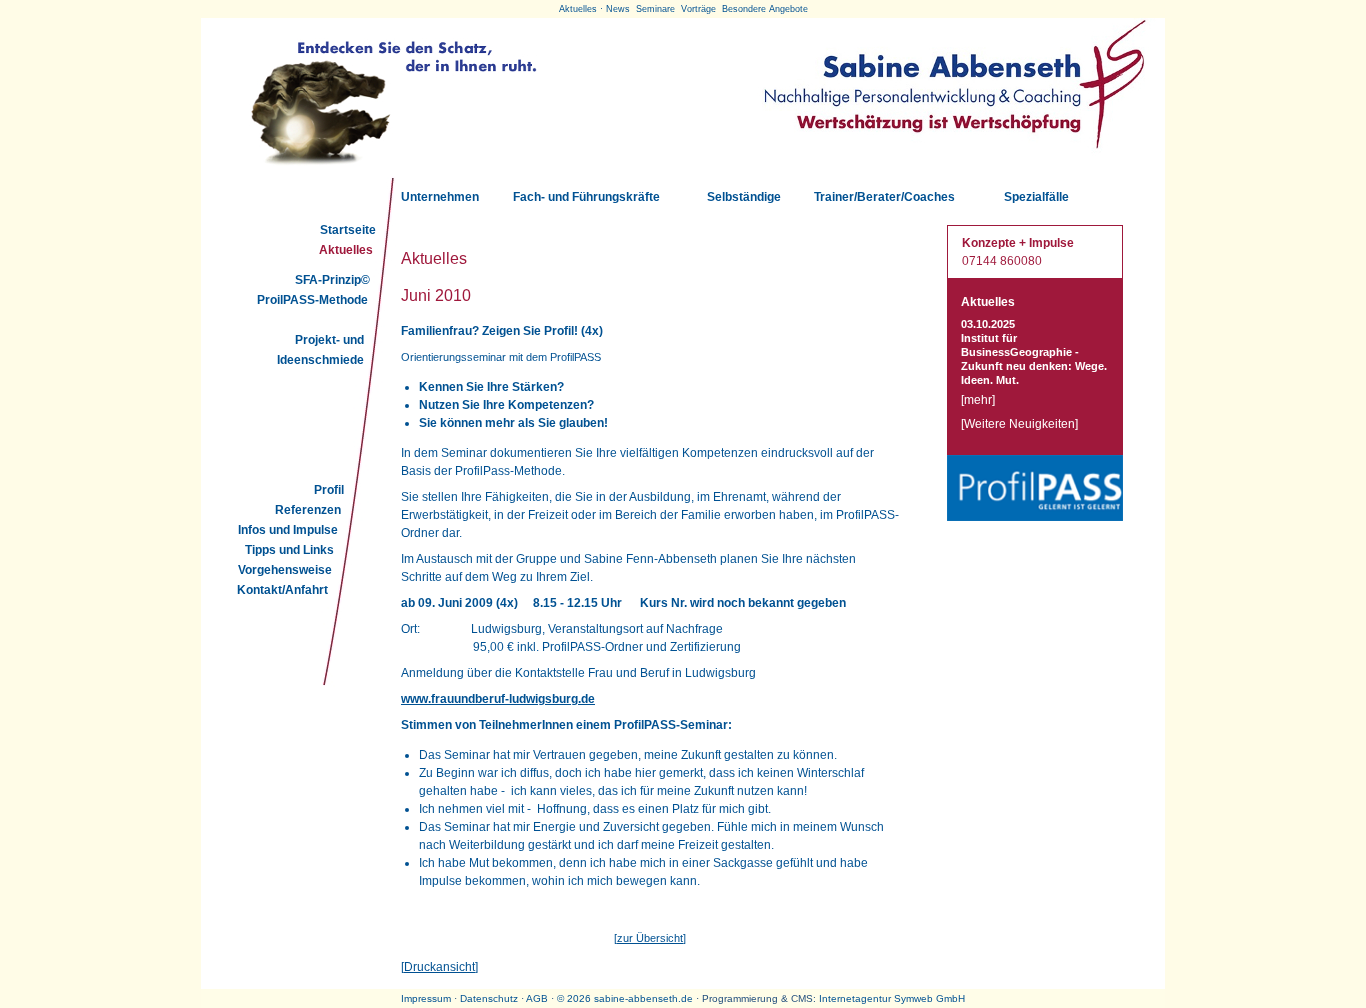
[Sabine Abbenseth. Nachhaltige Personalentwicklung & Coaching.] (953, 153)
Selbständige (744, 197)
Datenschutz (489, 998)
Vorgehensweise (285, 570)
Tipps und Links (289, 550)
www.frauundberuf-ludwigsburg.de (498, 699)
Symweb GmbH (929, 998)
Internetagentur (855, 998)
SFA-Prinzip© (332, 280)
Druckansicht (439, 967)
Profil (329, 490)
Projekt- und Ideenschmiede (320, 350)
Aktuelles (346, 250)
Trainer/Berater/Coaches (884, 197)
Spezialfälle (1036, 197)
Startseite (348, 230)
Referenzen (308, 510)
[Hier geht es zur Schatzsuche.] (391, 168)
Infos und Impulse (288, 530)
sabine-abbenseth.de (643, 998)
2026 (579, 998)
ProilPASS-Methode (312, 300)
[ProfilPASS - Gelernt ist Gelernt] (1035, 517)
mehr (978, 400)
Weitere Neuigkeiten (1019, 424)
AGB (537, 998)
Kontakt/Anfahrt (282, 590)
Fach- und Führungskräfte (586, 197)
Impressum (426, 998)
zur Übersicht (650, 938)
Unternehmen (440, 197)
